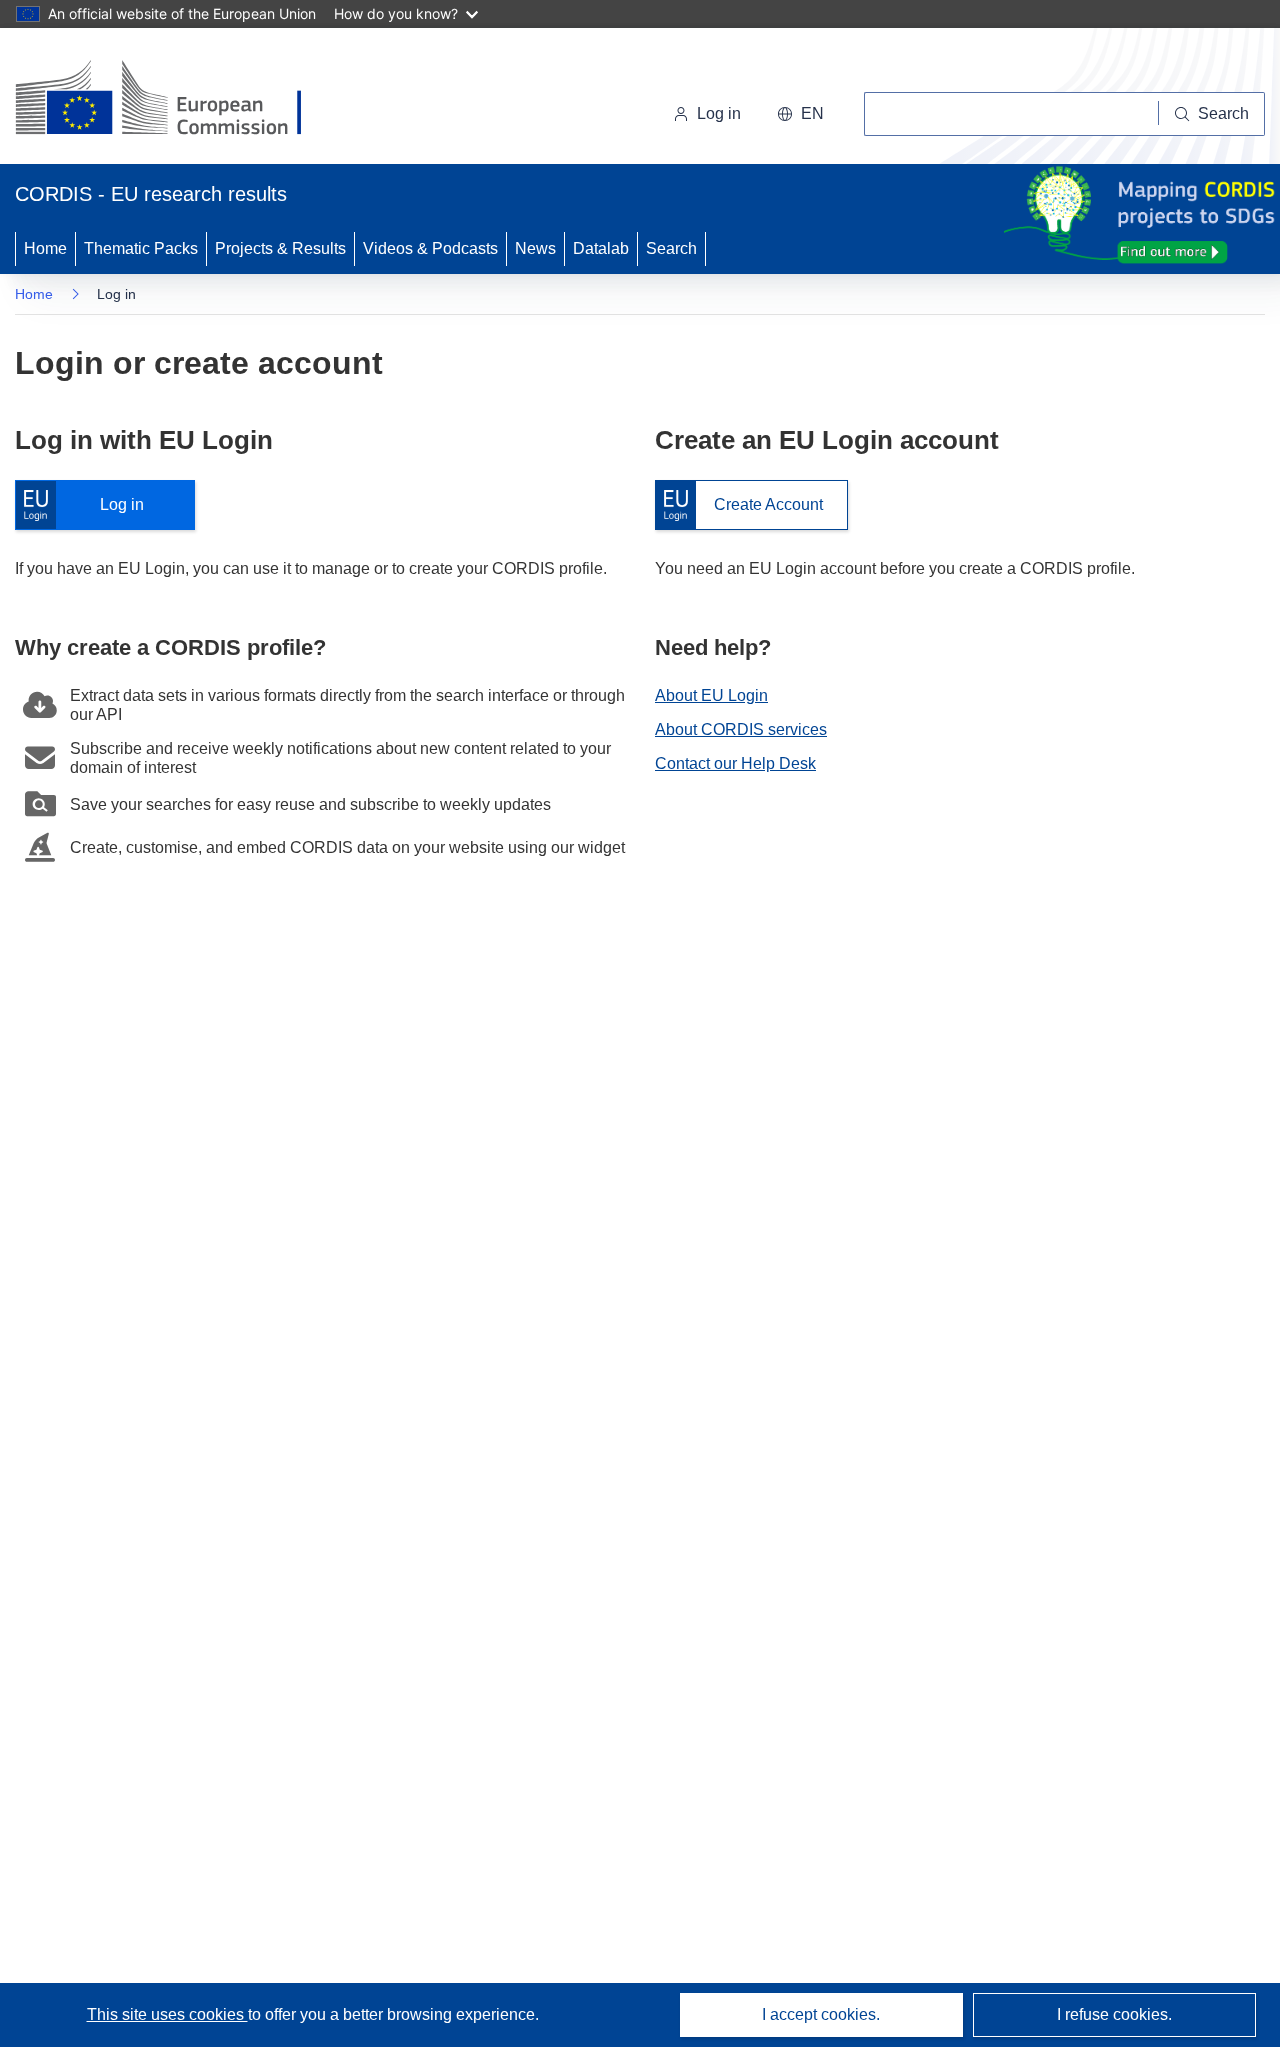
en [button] (812, 113)
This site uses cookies (167, 2014)
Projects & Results (280, 248)
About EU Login (711, 695)
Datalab (601, 248)
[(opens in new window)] (176, 100)
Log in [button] (719, 113)
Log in (89, 505)
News (535, 248)
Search (671, 248)
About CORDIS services (741, 729)
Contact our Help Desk (735, 763)
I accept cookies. (821, 2014)
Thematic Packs (141, 248)
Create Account (739, 505)
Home (45, 248)
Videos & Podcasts (430, 248)
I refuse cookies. (1114, 2014)
